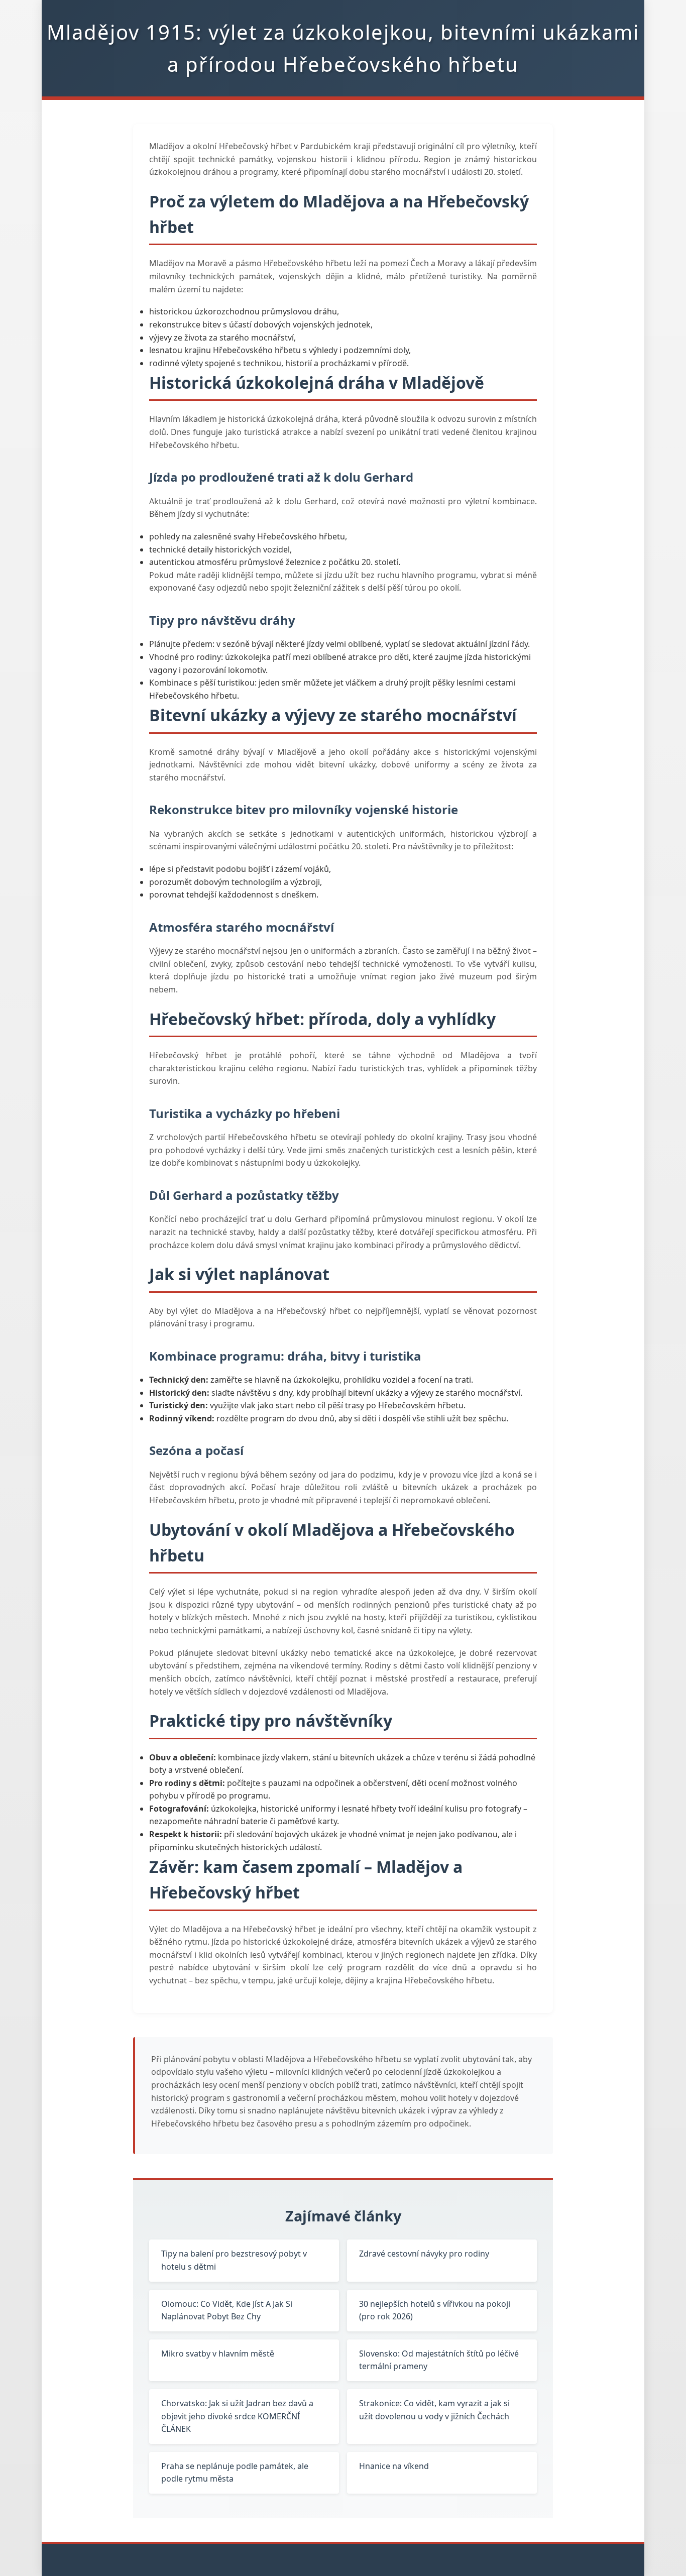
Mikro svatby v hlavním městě (218, 2354)
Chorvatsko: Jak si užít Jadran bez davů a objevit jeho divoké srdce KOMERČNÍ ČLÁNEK (237, 2416)
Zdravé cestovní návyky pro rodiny (424, 2254)
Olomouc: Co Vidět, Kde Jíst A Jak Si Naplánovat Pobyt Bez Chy (227, 2310)
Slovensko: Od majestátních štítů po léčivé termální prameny (439, 2360)
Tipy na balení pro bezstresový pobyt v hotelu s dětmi (234, 2260)
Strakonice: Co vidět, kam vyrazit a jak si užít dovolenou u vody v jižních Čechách (434, 2410)
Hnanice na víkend (394, 2466)
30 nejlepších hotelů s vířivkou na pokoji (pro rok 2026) (435, 2310)
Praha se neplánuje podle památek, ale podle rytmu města (235, 2473)
